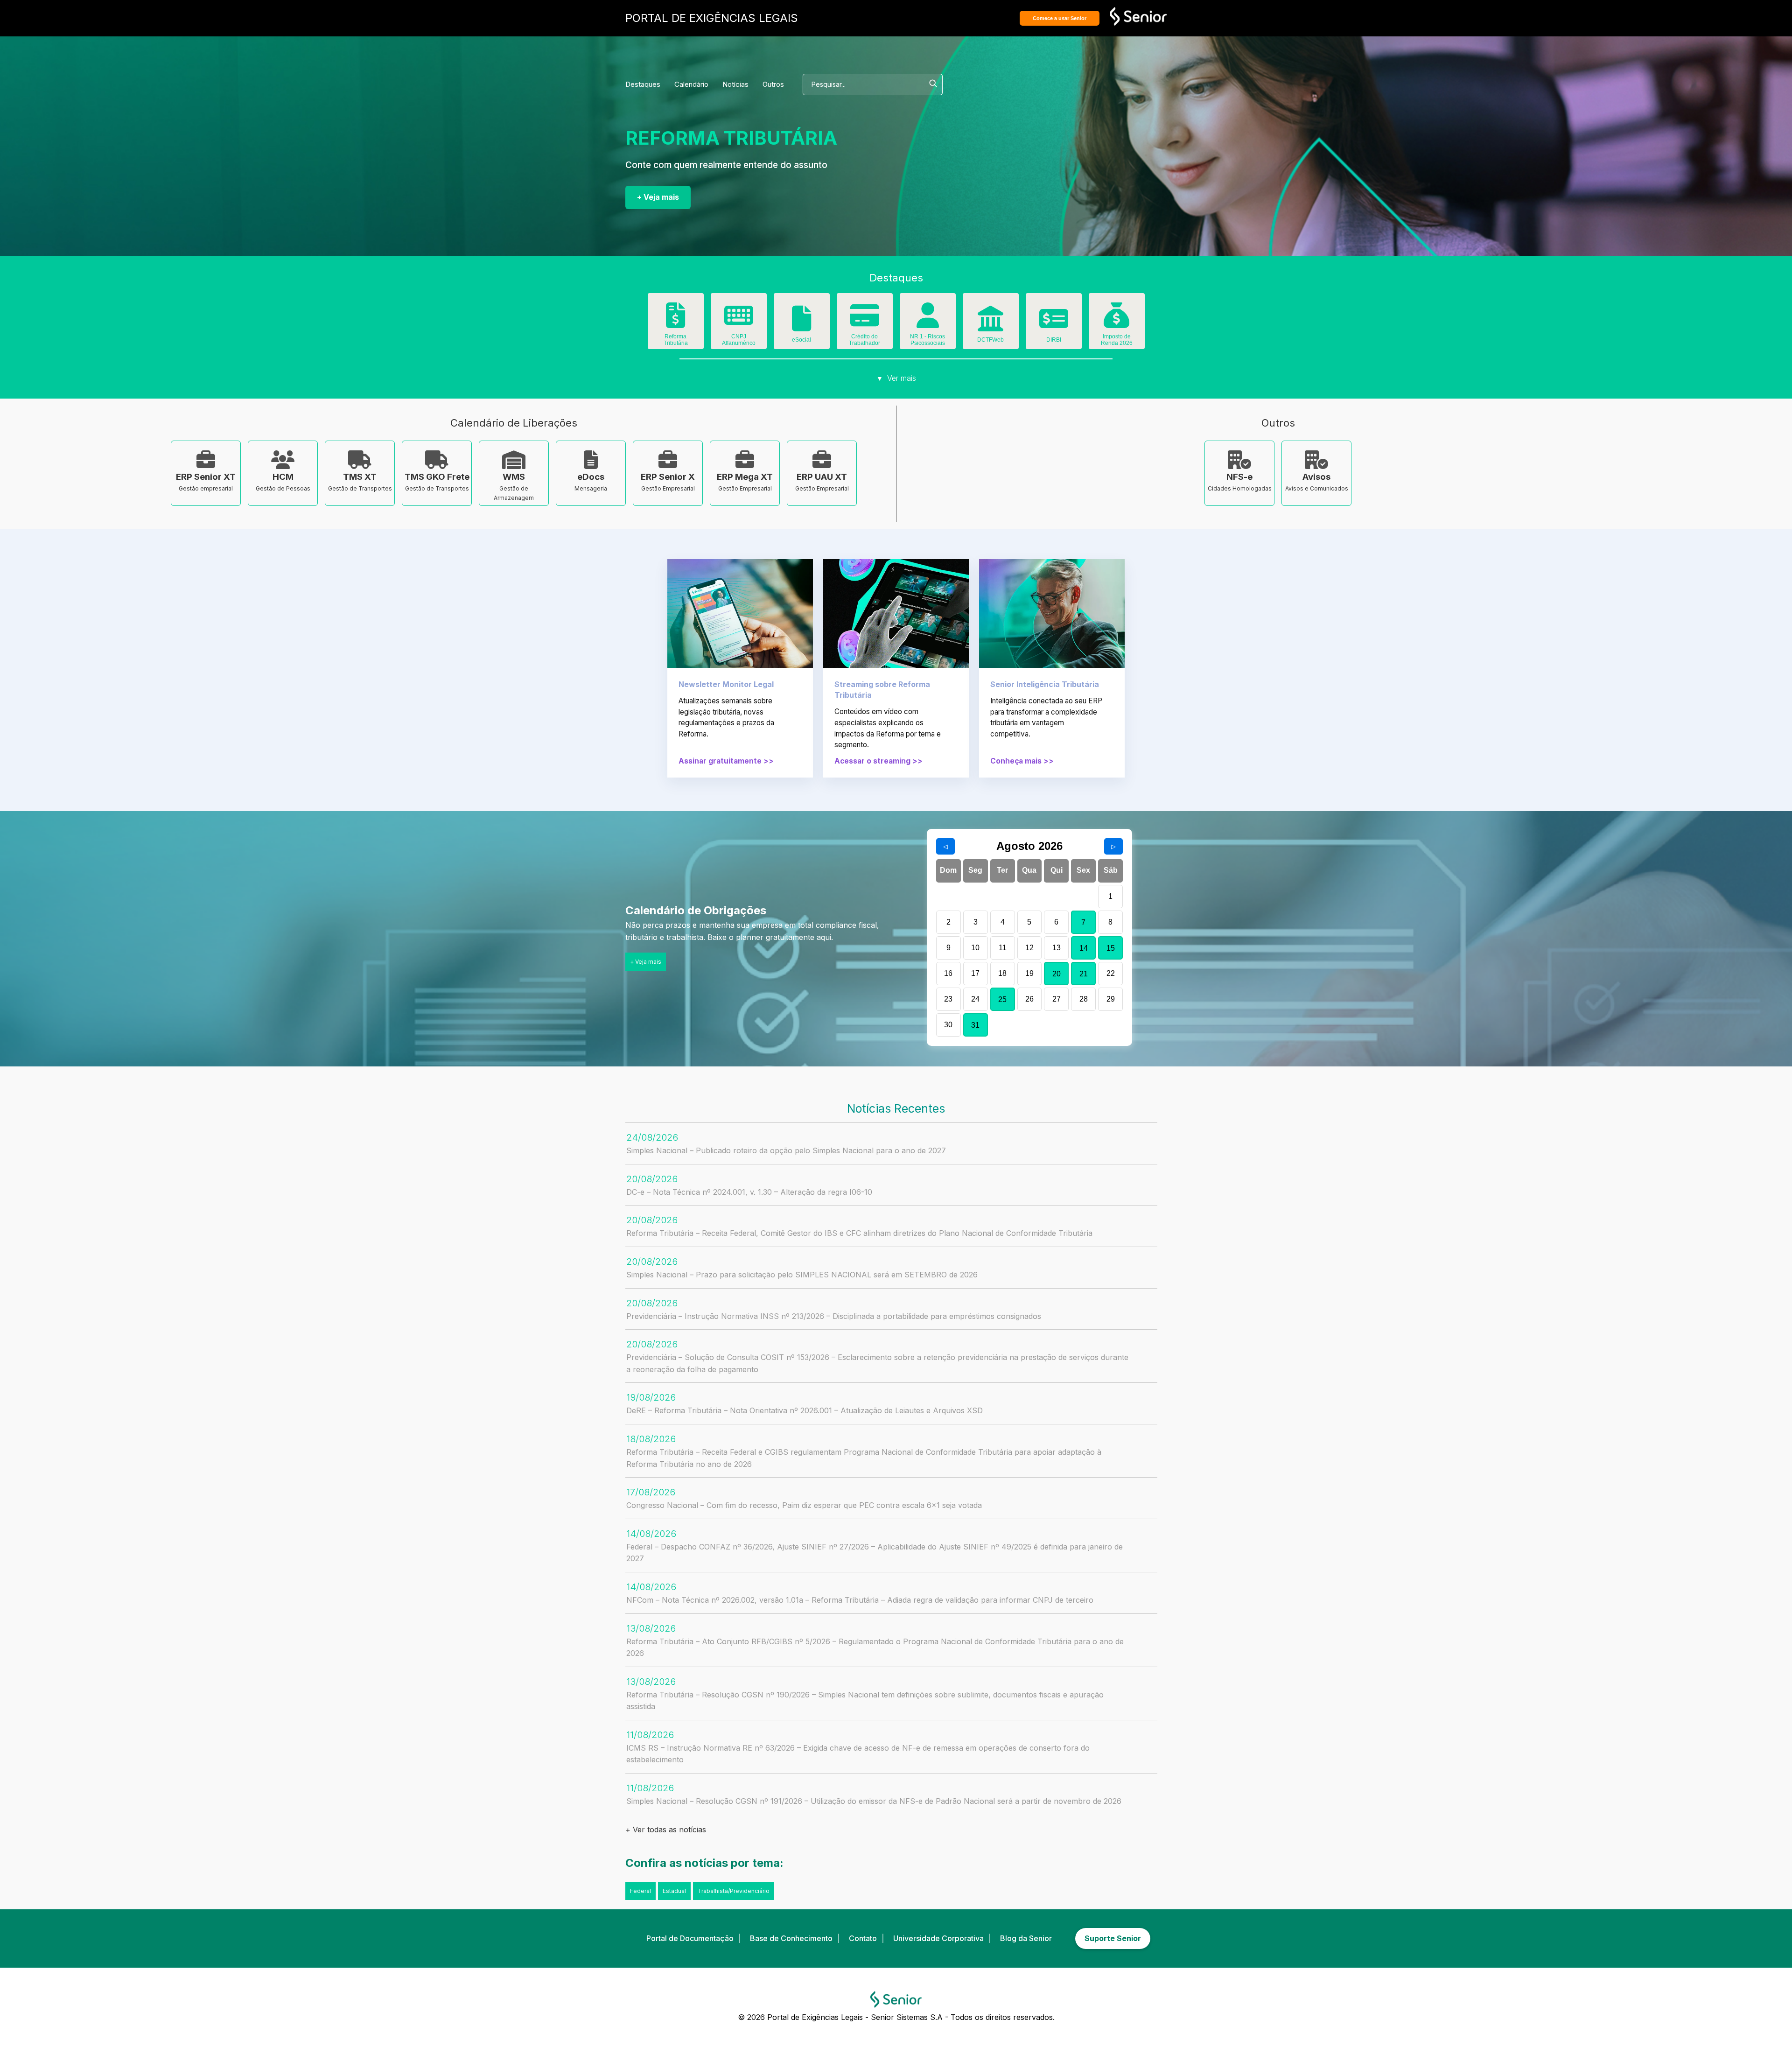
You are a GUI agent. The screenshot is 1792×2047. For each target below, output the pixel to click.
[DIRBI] (1054, 325)
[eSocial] (802, 325)
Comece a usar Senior (1060, 18)
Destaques (643, 84)
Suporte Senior (1113, 1938)
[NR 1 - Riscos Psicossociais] (928, 322)
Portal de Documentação (690, 1938)
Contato (863, 1938)
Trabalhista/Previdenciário (734, 1891)
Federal (640, 1891)
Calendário (691, 84)
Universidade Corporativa (938, 1938)
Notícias (735, 84)
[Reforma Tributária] (676, 322)
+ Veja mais (658, 197)
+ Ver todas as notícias (666, 1830)
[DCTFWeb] (991, 325)
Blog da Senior (1026, 1938)
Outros (773, 84)
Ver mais (896, 378)
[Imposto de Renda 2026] (1117, 322)
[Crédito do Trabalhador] (865, 322)
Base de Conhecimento (791, 1938)
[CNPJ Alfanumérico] (739, 322)
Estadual (674, 1891)
